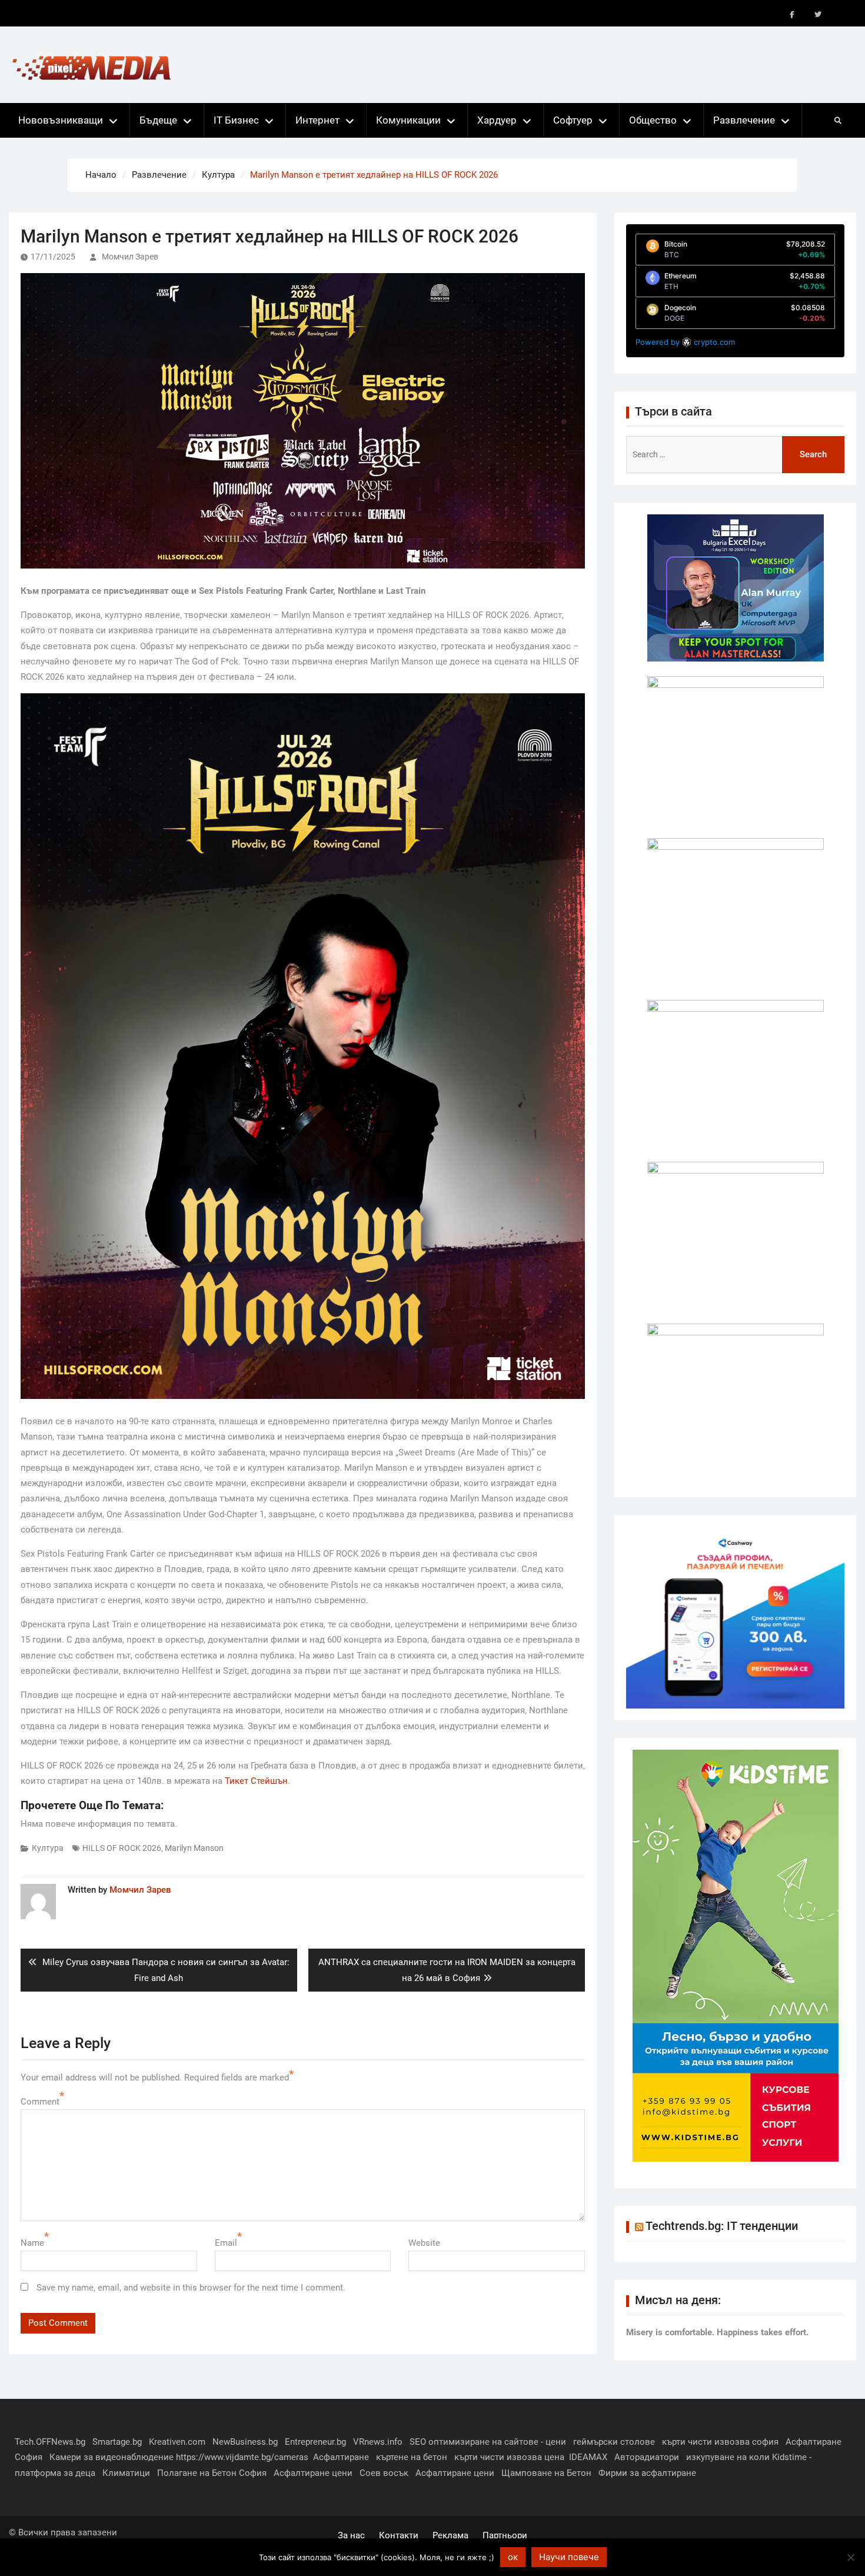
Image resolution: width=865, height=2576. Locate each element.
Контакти (399, 2535)
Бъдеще (158, 120)
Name (32, 2243)
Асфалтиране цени (313, 2473)
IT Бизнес (236, 120)
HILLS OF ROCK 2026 (122, 1848)
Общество (653, 120)
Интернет (317, 120)
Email (226, 2243)
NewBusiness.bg (245, 2442)
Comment (40, 2102)
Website (424, 2243)
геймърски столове (614, 2442)
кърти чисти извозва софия (720, 2442)
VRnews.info (378, 2442)
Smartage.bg (117, 2442)
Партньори (505, 2535)
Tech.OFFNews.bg (50, 2442)
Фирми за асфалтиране (647, 2473)
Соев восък (384, 2473)
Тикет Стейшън (256, 1781)
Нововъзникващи (61, 120)
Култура (48, 1848)
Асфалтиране (341, 2457)
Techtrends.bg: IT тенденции (722, 2226)
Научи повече (569, 2557)
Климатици (126, 2473)
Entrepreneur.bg (315, 2442)
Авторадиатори (647, 2457)
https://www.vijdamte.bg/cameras (242, 2457)
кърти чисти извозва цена (509, 2457)
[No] (850, 2557)
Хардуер (497, 120)
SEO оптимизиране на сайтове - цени (488, 2442)
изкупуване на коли (728, 2457)
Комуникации (408, 120)
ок (513, 2557)
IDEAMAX (588, 2457)
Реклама (450, 2535)
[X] (818, 15)
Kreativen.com (177, 2442)
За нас (351, 2535)
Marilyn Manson (194, 1848)
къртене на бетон (412, 2457)
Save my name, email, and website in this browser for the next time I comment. (191, 2288)
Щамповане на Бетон (546, 2473)
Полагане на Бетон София (212, 2473)
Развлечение (744, 120)
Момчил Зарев (130, 257)
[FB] (792, 15)
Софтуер (573, 120)
